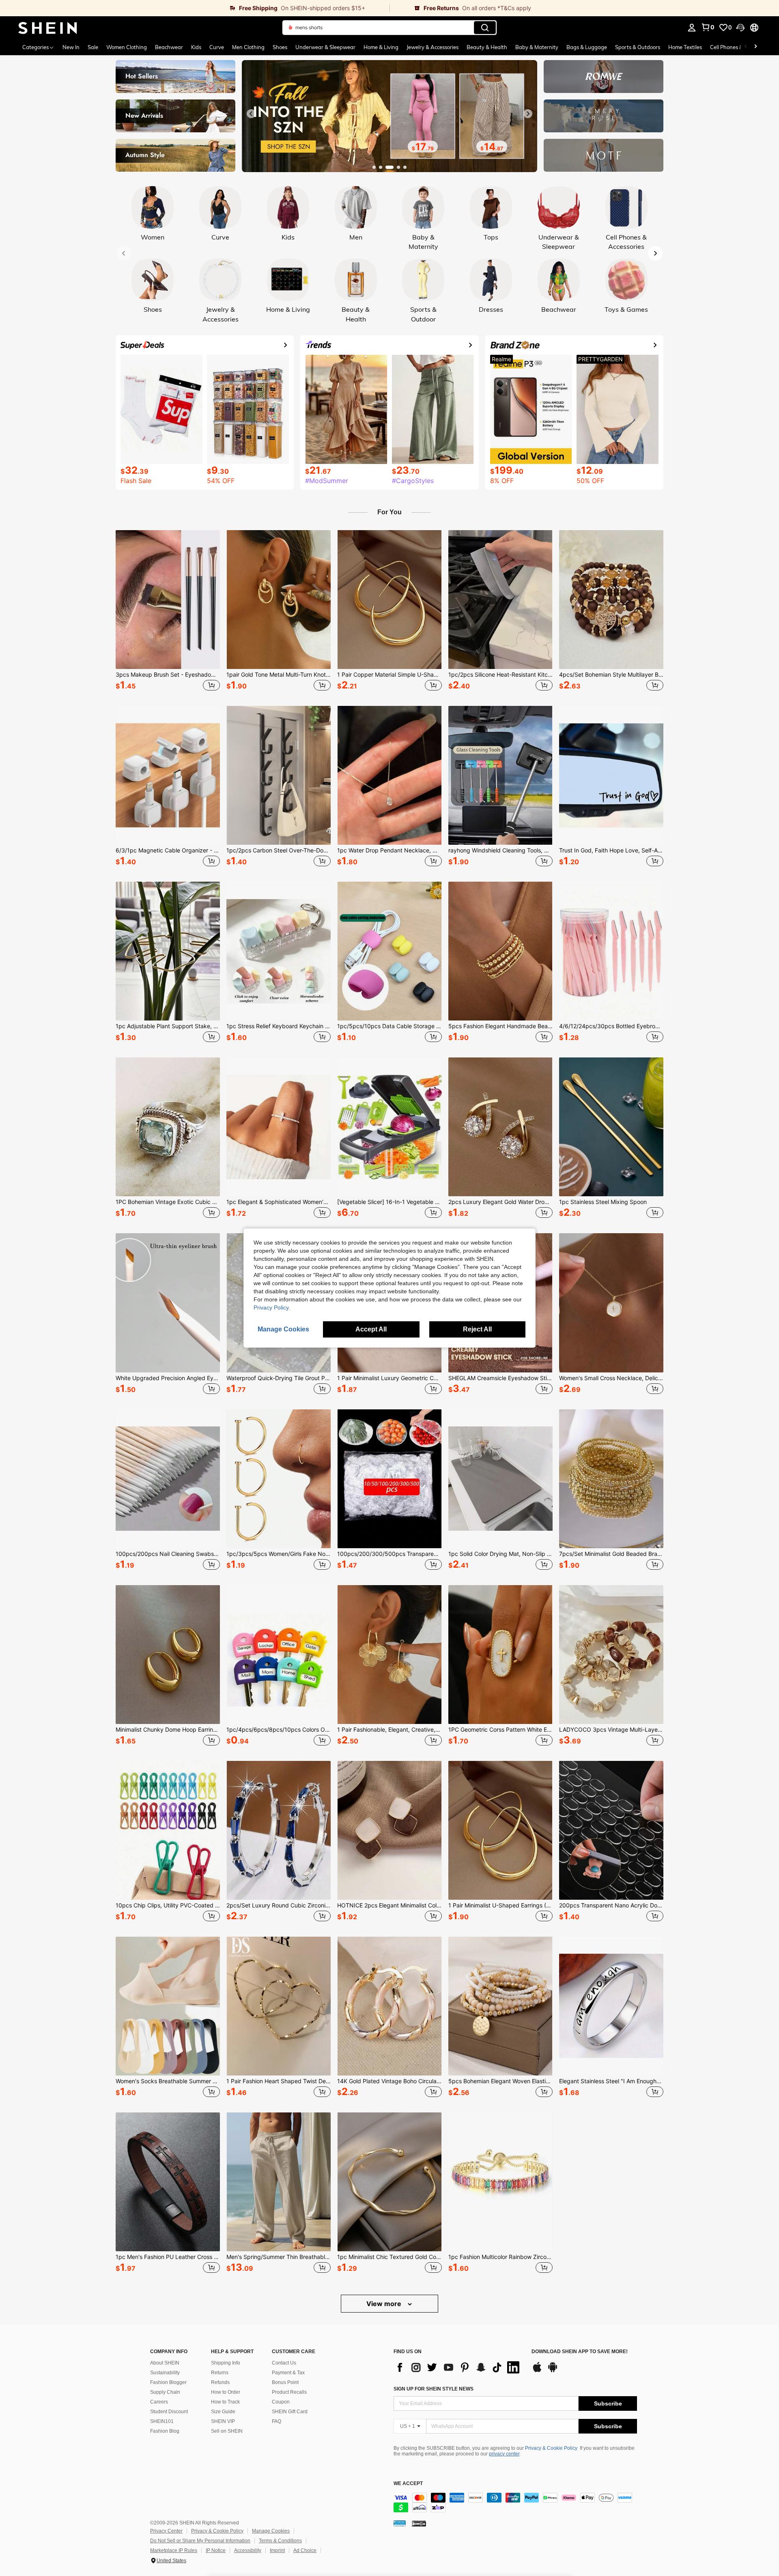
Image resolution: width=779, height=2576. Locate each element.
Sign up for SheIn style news (434, 2389)
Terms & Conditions (280, 2541)
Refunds (220, 2382)
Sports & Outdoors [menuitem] (638, 47)
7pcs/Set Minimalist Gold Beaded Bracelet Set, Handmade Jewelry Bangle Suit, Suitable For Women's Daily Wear (611, 1554)
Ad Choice (305, 2550)
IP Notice (216, 2550)
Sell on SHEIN (227, 2431)
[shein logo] (48, 28)
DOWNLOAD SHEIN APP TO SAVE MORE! (580, 2352)
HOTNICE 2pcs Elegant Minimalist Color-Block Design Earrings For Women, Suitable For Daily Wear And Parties (389, 1905)
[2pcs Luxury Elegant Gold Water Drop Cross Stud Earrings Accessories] (500, 1127)
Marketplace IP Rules (174, 2550)
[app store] (537, 2371)
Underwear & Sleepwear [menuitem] (325, 47)
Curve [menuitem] (217, 47)
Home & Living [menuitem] (381, 47)
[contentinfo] (515, 2503)
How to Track (225, 2402)
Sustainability (165, 2373)
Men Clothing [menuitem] (248, 47)
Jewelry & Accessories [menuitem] (433, 47)
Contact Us (284, 2363)
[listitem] (168, 612)
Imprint (277, 2550)
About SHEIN (165, 2363)
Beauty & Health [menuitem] (487, 47)
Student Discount (169, 2412)
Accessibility (248, 2550)
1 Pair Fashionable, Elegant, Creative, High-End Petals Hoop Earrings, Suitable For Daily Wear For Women (389, 1730)
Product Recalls (289, 2392)
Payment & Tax (288, 2373)
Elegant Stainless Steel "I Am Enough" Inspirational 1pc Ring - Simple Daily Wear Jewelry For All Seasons (611, 2081)
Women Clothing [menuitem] (127, 47)
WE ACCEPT (408, 2484)
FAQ (277, 2421)
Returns (220, 2373)
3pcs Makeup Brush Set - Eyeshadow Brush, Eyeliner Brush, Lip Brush (168, 675)
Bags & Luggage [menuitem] (587, 47)
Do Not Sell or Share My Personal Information (200, 2541)
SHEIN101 (162, 2421)
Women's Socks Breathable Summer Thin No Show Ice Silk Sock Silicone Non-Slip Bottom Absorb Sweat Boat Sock (168, 2081)
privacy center (504, 2454)
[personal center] (692, 28)
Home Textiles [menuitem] (685, 47)
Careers (159, 2402)
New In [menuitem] (71, 47)
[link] (195, 8)
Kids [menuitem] (196, 47)
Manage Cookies (271, 2531)
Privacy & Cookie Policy (551, 2448)
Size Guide (223, 2412)
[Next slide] (528, 114)
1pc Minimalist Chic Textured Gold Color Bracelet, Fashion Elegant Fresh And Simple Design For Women (389, 2257)
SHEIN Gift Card (290, 2412)
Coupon (281, 2402)
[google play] (553, 2371)
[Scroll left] (746, 47)
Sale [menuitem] (93, 47)
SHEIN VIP (223, 2421)
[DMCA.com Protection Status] (419, 2523)
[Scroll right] (755, 47)
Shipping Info (226, 2363)
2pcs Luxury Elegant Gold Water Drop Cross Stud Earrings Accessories (500, 1202)
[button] (740, 28)
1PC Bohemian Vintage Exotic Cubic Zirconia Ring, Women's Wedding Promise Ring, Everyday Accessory (168, 1202)
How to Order (226, 2392)
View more (385, 2304)
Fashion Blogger (168, 2382)
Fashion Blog (165, 2431)
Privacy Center (166, 2531)
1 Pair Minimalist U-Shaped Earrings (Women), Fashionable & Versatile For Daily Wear (500, 1905)
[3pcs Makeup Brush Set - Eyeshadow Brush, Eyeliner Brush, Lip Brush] (168, 600)
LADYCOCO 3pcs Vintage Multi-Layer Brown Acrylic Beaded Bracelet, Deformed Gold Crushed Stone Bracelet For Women (611, 1730)
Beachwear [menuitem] (169, 47)
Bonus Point (285, 2382)
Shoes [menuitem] (280, 47)
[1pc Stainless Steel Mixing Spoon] (611, 1127)
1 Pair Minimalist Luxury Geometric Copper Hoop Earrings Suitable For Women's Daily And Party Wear (389, 1378)
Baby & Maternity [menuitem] (537, 47)
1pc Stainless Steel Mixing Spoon (603, 1202)
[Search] (485, 28)
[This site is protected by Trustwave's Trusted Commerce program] (400, 2523)
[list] (458, 2367)
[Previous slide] (251, 114)
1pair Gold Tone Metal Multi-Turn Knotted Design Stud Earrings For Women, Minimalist (279, 675)
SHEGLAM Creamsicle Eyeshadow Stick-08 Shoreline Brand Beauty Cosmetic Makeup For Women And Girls (500, 1378)
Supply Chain (165, 2392)
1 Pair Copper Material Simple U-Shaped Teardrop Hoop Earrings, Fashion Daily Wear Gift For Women (389, 675)
